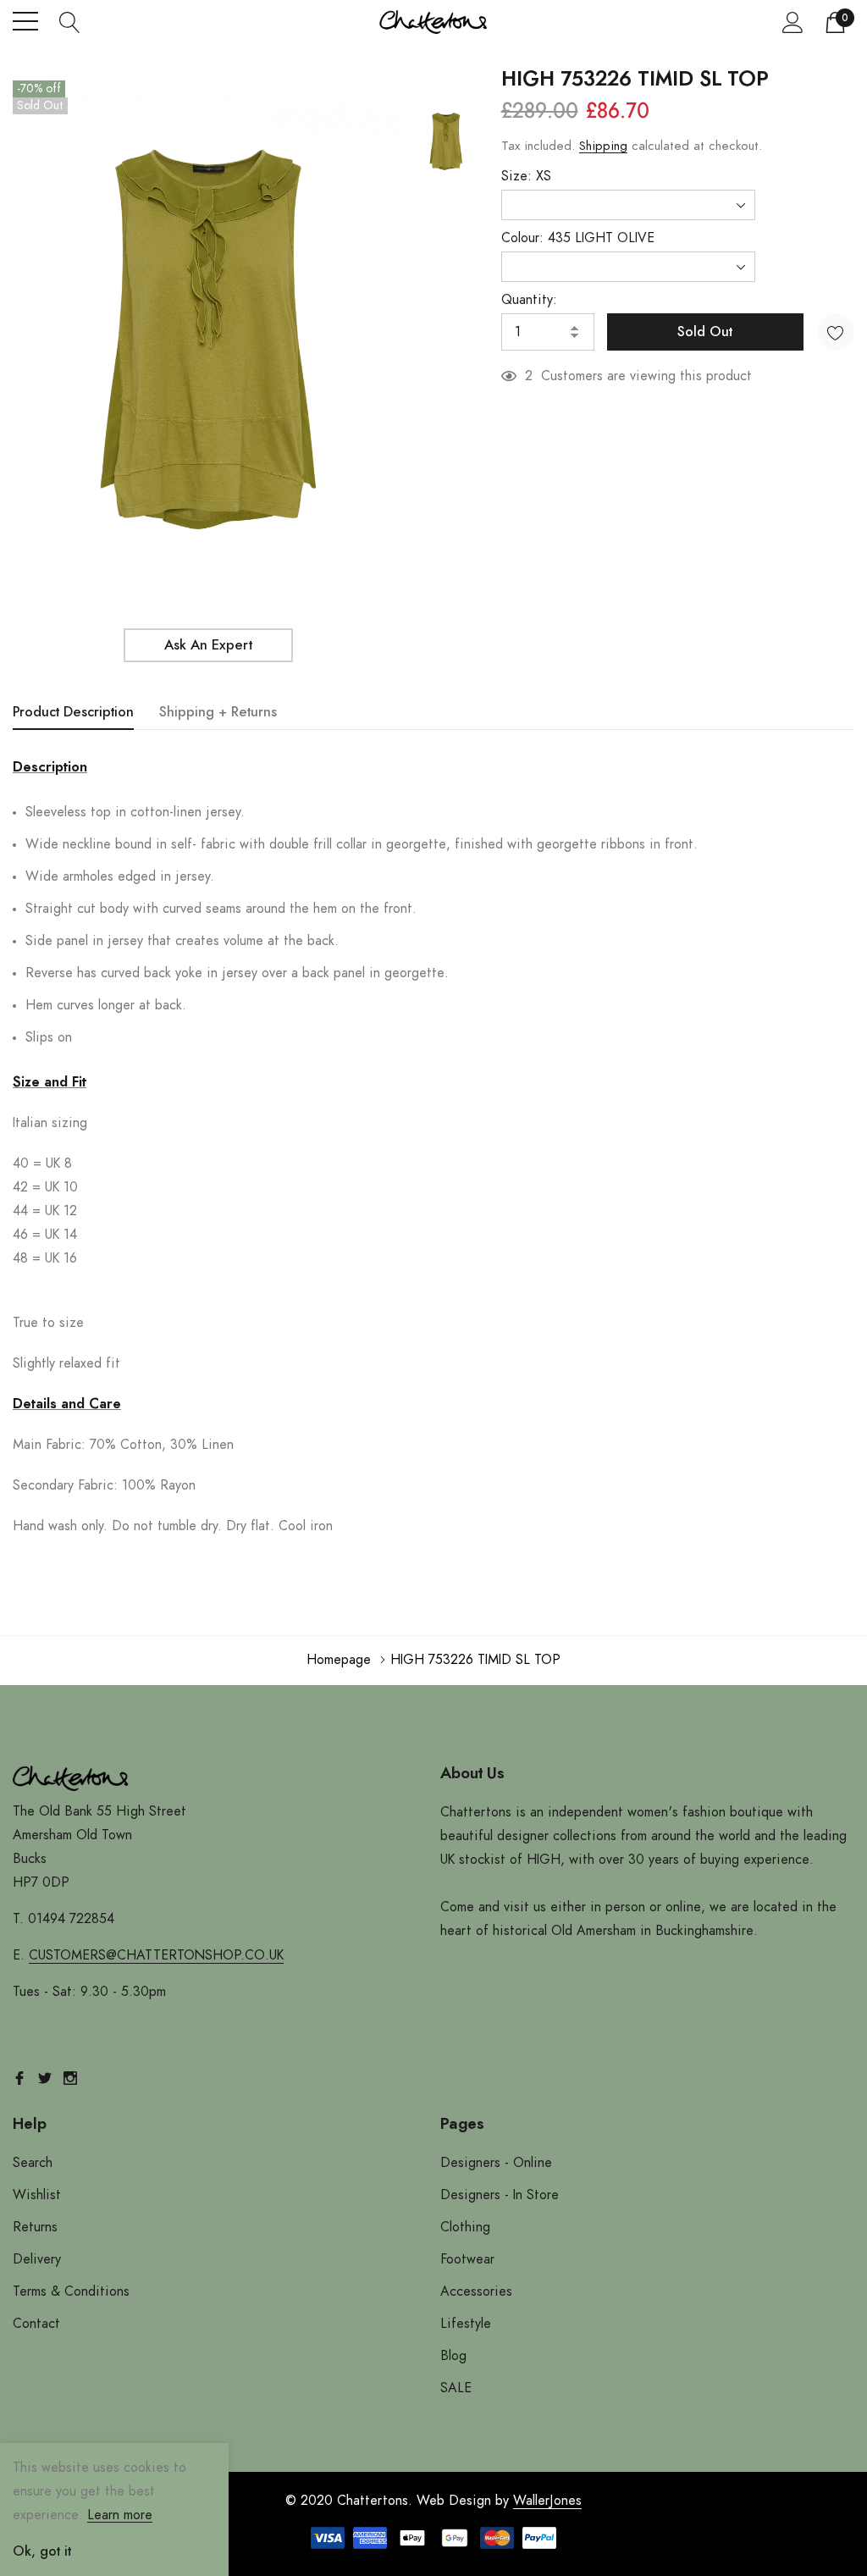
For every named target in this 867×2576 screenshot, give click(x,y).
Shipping (603, 146)
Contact (36, 2324)
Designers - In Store (500, 2195)
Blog (453, 2356)
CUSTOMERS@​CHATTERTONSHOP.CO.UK (156, 1955)
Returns (35, 2227)
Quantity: (529, 300)
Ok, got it (42, 2551)
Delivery (37, 2259)
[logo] (433, 22)
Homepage (339, 1660)
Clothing (465, 2227)
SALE (456, 2388)
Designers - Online (496, 2163)
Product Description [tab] (73, 712)
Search (33, 2163)
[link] (446, 141)
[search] (70, 21)
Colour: (578, 238)
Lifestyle (466, 2324)
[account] (793, 22)
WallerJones (547, 2501)
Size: (526, 176)
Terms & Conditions (71, 2291)
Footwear (467, 2259)
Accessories (476, 2291)
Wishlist (37, 2195)
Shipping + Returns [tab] (218, 712)
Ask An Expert (208, 645)
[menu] (25, 21)
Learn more (120, 2515)
